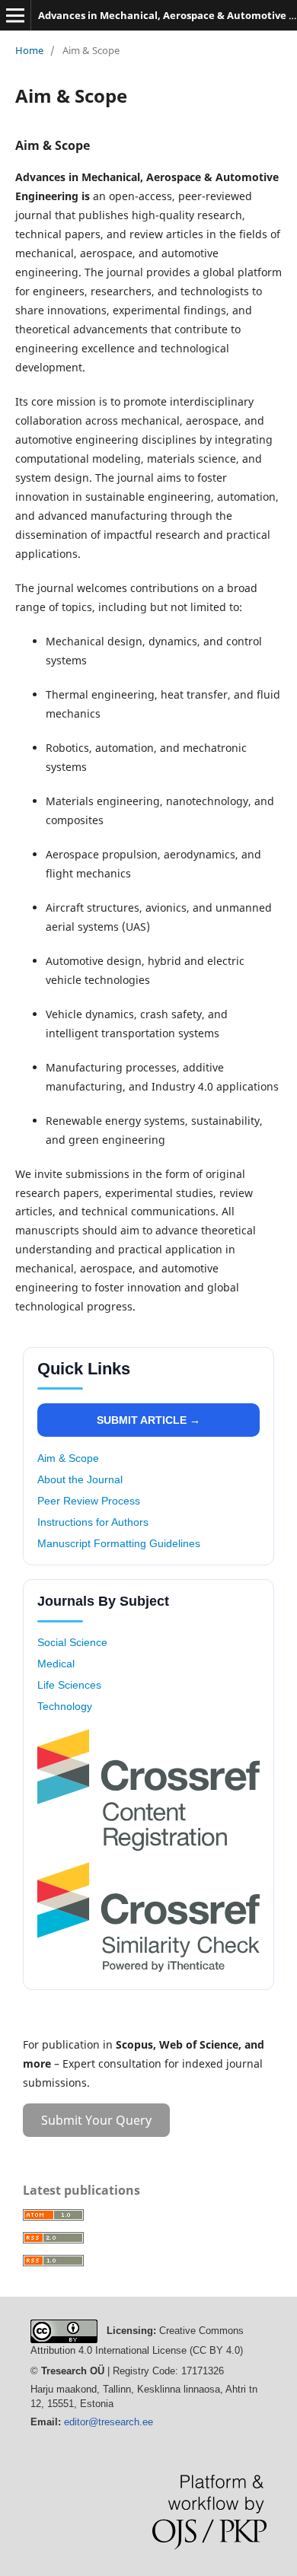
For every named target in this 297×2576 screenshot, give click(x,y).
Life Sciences (69, 1685)
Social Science (72, 1642)
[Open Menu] (15, 15)
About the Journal (80, 1479)
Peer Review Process (89, 1501)
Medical (56, 1664)
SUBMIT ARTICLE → (148, 1420)
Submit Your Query (96, 2120)
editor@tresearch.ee (109, 2422)
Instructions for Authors (93, 1522)
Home (29, 50)
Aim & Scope (68, 1458)
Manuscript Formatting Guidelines (119, 1543)
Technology (65, 1706)
